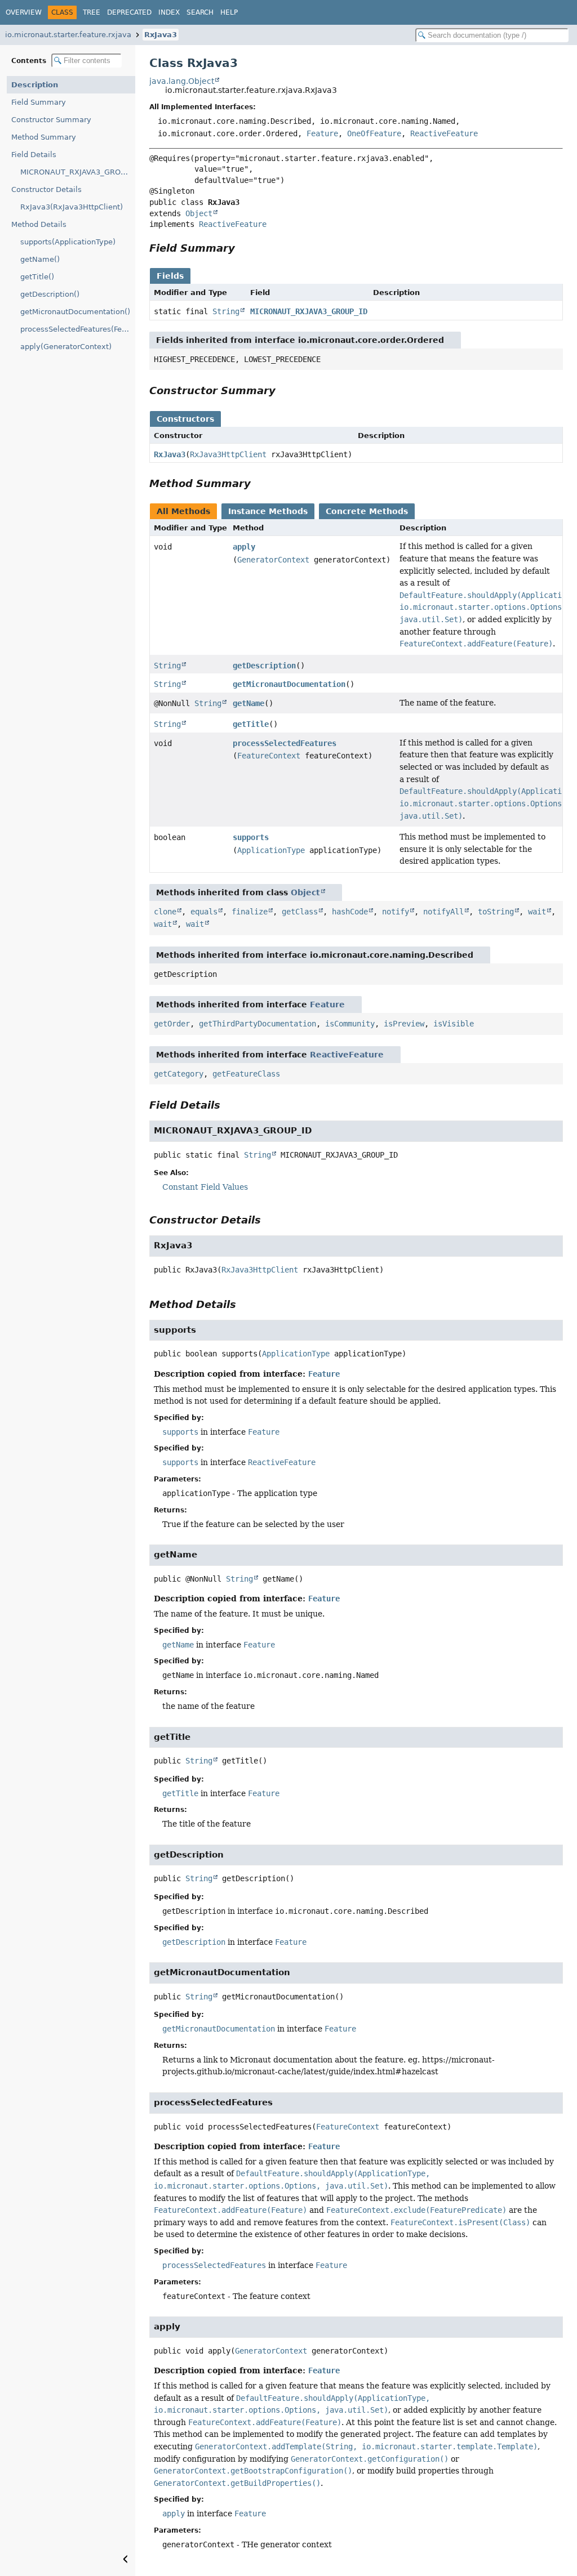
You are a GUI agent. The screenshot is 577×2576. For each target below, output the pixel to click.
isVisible (454, 1024)
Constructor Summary (51, 120)
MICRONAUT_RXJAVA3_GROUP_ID (78, 172)
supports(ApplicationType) (68, 242)
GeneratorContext (273, 560)
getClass (300, 912)
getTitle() (37, 277)
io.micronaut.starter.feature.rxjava (68, 35)
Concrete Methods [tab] (367, 511)
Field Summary (39, 102)
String (226, 311)
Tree (92, 12)
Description (35, 85)
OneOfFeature (374, 133)
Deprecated (129, 12)
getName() (40, 259)
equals (204, 912)
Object (199, 213)
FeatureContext (269, 756)
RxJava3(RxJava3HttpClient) (72, 207)
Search (200, 12)
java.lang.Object (182, 81)
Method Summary (44, 137)
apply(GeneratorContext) (66, 347)
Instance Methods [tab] (268, 511)
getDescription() (50, 294)
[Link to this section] (243, 248)
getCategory (179, 1074)
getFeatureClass (246, 1074)
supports (251, 837)
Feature (322, 133)
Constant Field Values (205, 1187)
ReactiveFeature (444, 133)
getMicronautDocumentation (289, 684)
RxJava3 (161, 35)
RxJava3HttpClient (228, 454)
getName (248, 703)
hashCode (350, 912)
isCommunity (350, 1024)
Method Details (39, 224)
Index (169, 12)
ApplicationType (271, 850)
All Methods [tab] (183, 511)
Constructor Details (46, 189)
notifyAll (443, 912)
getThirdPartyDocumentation (258, 1024)
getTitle (251, 724)
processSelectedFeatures (285, 743)
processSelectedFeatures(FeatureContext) (78, 329)
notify (396, 912)
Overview (24, 12)
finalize (250, 912)
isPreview (404, 1024)
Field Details (34, 155)
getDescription (264, 666)
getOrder (172, 1024)
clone (165, 912)
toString (496, 912)
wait (537, 912)
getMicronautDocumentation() (75, 312)
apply (244, 547)
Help (229, 12)
